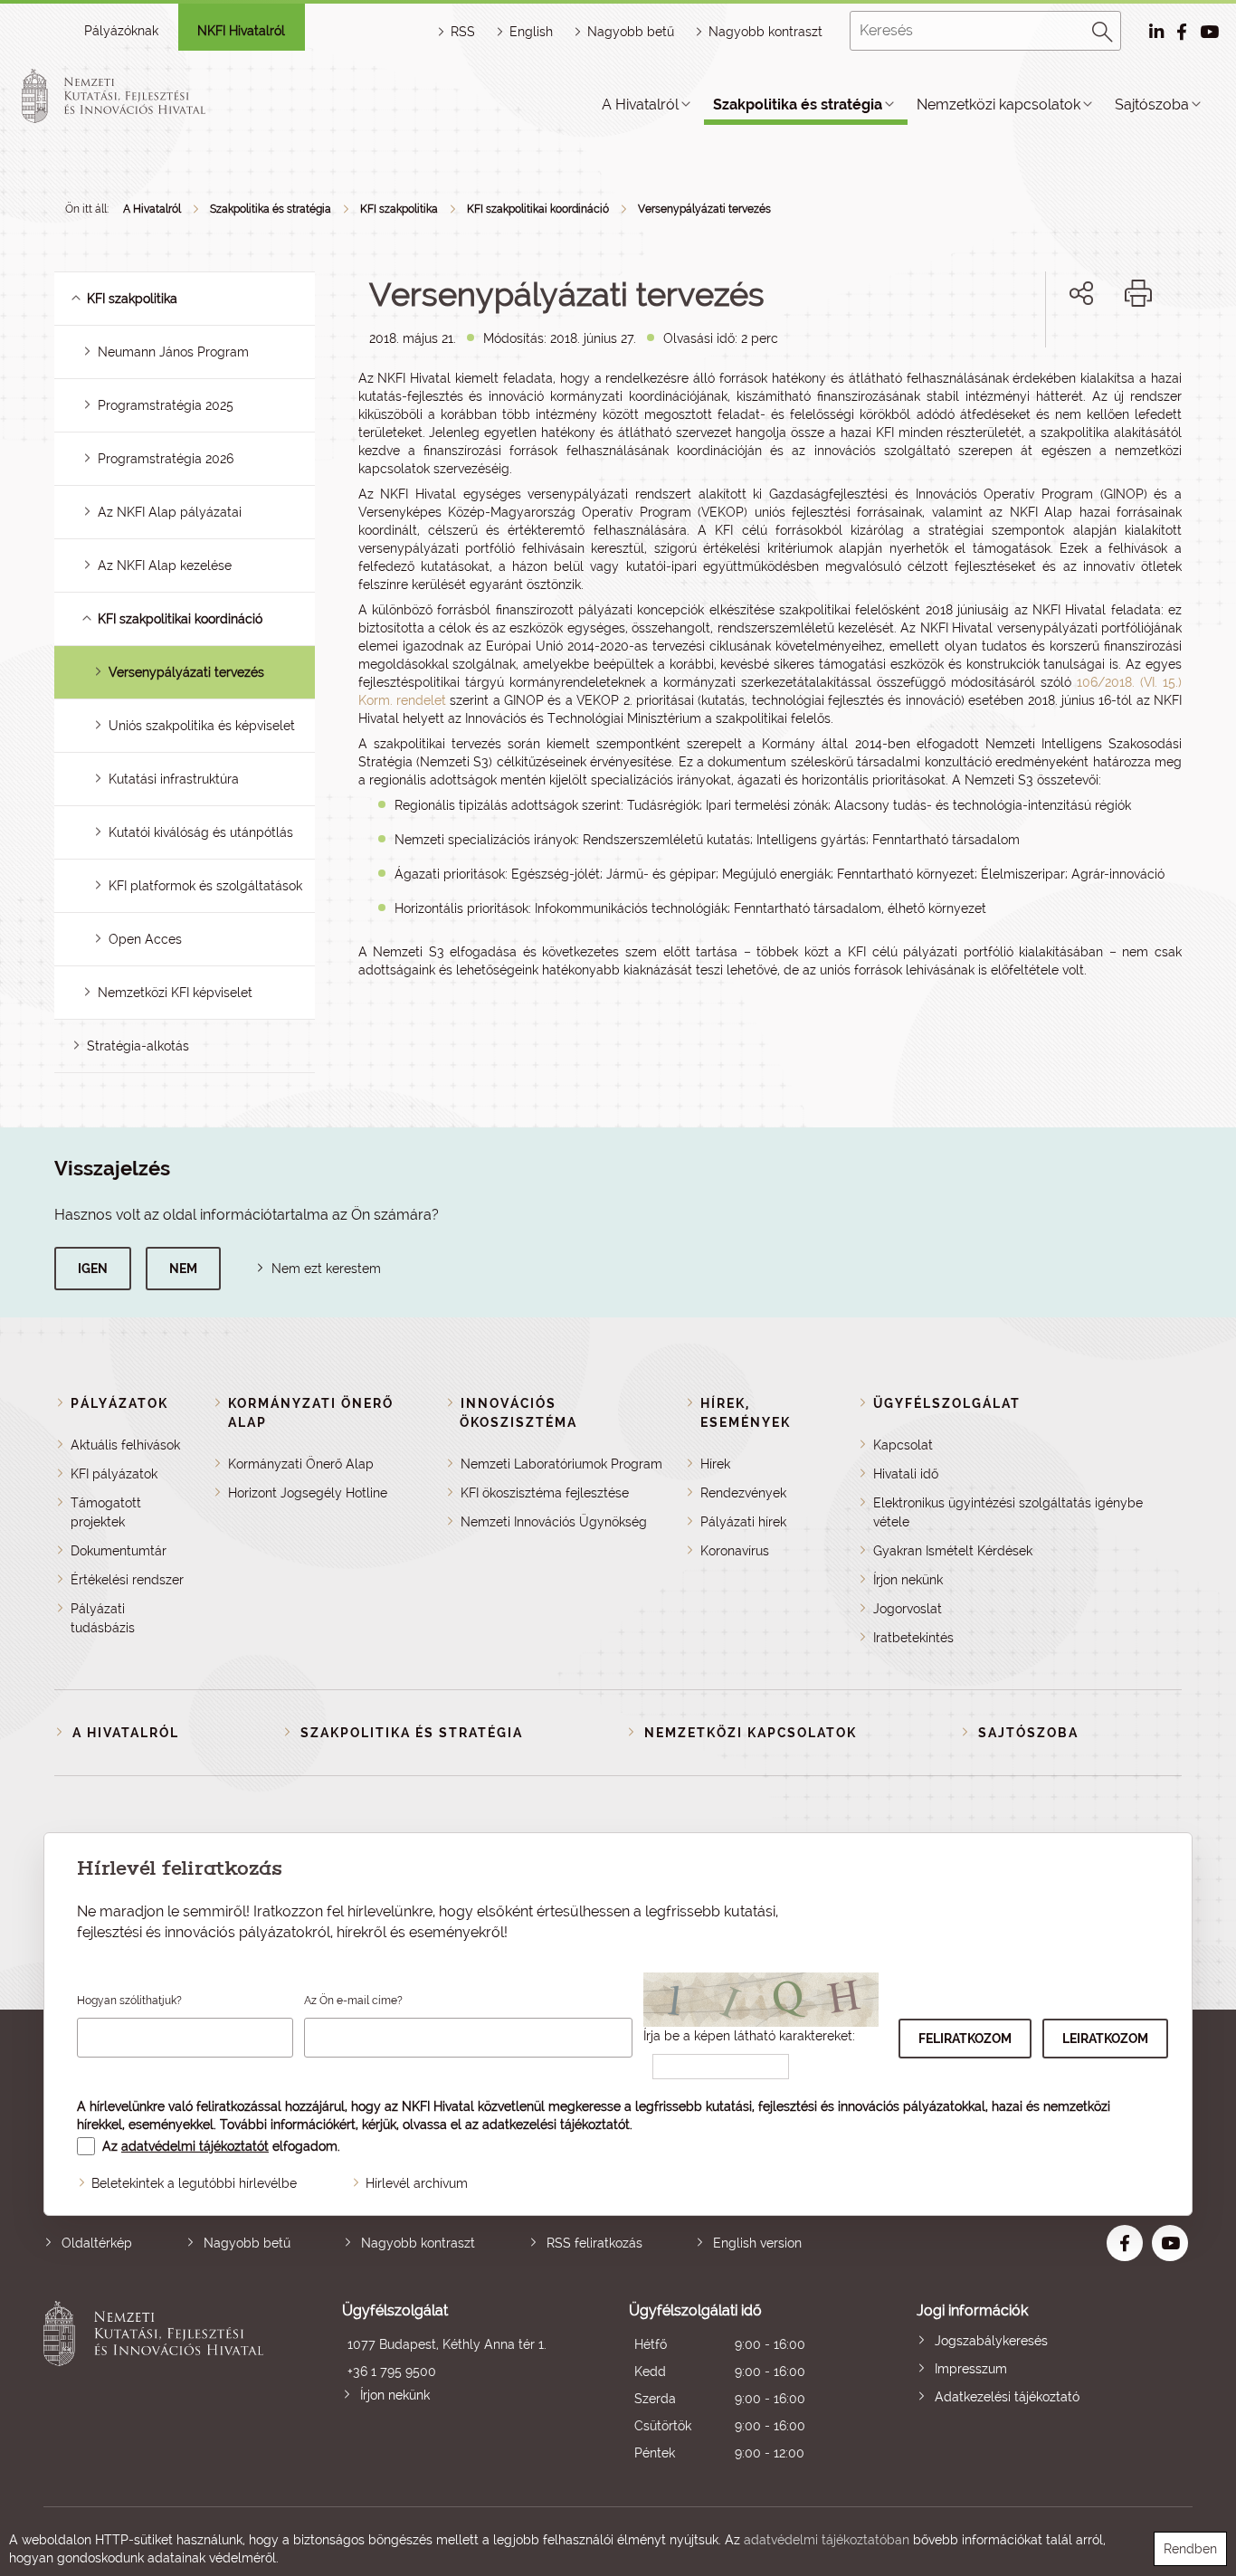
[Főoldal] (135, 96)
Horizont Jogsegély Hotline (308, 1493)
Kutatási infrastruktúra (174, 779)
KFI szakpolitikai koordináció (538, 209)
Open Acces (145, 939)
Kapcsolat (903, 1445)
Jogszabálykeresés (991, 2341)
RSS (463, 32)
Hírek (715, 1464)
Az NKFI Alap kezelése (165, 566)
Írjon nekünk (908, 1580)
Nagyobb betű (247, 2243)
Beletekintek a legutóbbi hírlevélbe (194, 2183)
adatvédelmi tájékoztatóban (827, 2540)
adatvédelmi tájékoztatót (195, 2146)
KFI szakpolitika (399, 209)
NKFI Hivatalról (241, 31)
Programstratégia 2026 (166, 459)
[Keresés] (1103, 29)
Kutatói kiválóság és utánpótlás (201, 832)
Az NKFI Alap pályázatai (170, 512)
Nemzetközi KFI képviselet (175, 993)
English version (757, 2243)
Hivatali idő (906, 1474)
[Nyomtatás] (1138, 293)
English (531, 32)
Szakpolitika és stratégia (798, 105)
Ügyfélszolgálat (947, 1403)
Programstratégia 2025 (166, 405)
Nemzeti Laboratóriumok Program (561, 1464)
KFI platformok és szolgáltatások (205, 886)
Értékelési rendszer (127, 1580)
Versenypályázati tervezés (704, 209)
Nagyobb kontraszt (765, 32)
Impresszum (971, 2369)
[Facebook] (1061, 355)
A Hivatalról (640, 105)
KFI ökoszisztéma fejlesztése (545, 1493)
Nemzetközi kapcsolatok (998, 105)
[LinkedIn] (1141, 355)
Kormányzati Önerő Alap (301, 1464)
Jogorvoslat (908, 1609)
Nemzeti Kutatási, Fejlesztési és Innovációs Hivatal (158, 2384)
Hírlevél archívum (417, 2183)
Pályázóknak (121, 31)
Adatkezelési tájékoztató (1007, 2397)
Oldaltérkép (97, 2243)
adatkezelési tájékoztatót (556, 2124)
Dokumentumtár (119, 1551)
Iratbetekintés (913, 1638)
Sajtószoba (1152, 105)
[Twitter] (1102, 355)
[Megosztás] (1081, 293)
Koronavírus (735, 1551)
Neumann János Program (173, 352)
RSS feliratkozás (594, 2243)
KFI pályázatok (114, 1474)
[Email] (1020, 355)
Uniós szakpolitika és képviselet (202, 726)
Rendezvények (743, 1493)
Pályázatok (119, 1403)
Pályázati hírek (743, 1522)
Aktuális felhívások (125, 1445)
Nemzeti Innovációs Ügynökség (554, 1522)
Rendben (1190, 2549)
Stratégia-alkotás (138, 1046)
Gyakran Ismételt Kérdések (953, 1551)
